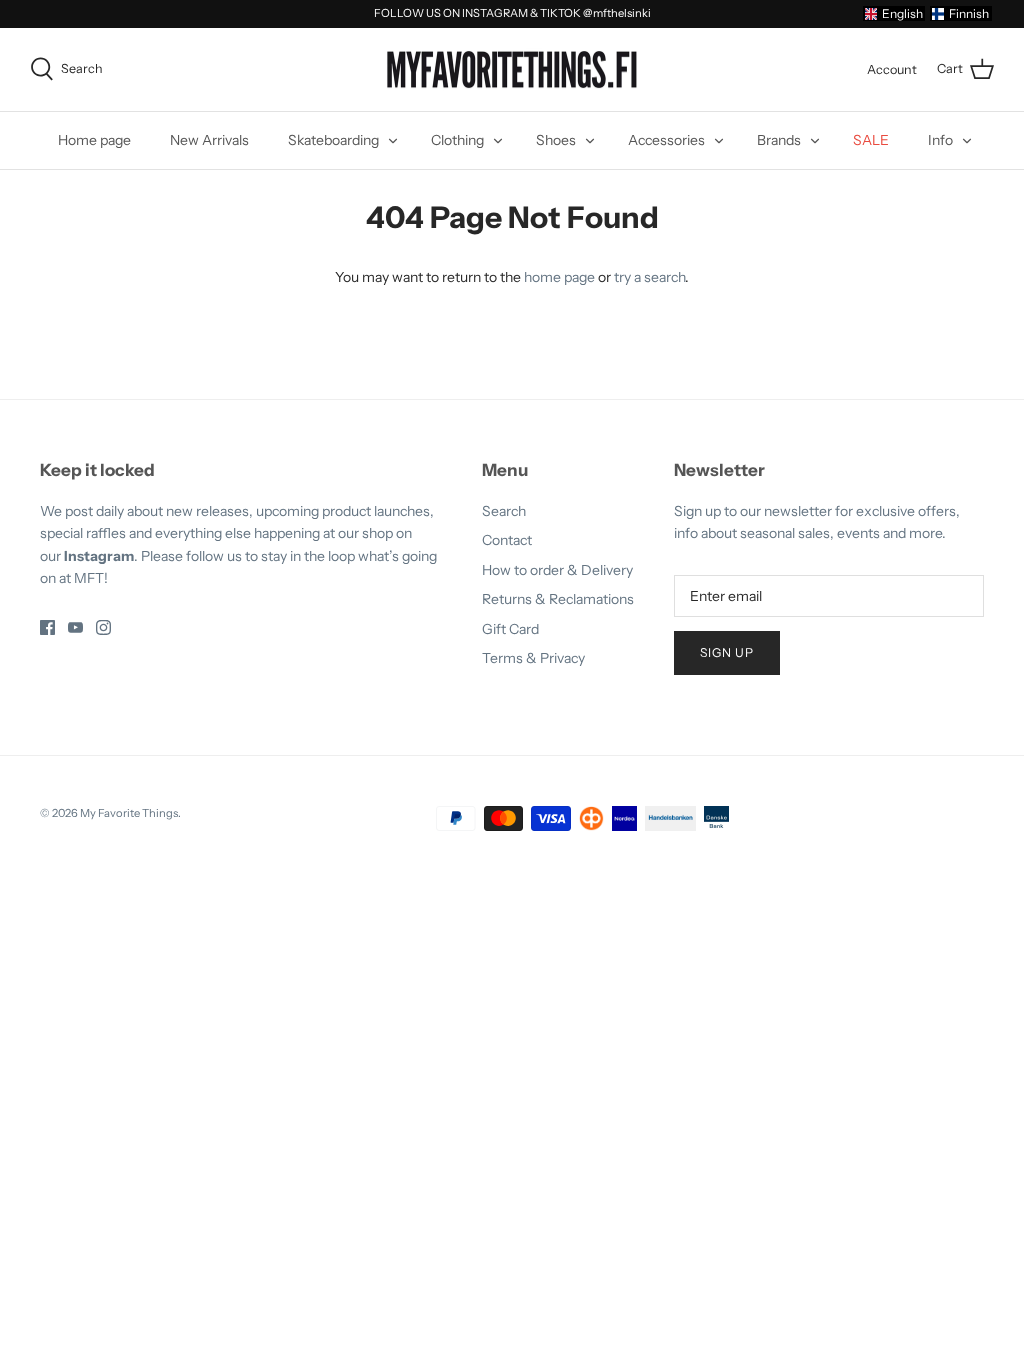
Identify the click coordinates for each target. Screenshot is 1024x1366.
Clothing (457, 140)
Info (940, 140)
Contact (507, 540)
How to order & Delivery (557, 570)
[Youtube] (75, 627)
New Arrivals (209, 140)
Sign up (727, 652)
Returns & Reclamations (558, 599)
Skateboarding (333, 140)
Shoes (556, 140)
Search (504, 511)
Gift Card (510, 629)
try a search (649, 277)
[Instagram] (103, 627)
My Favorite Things (129, 813)
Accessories (666, 140)
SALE (871, 140)
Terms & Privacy (533, 658)
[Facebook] (47, 627)
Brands (779, 140)
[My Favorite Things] (512, 70)
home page (559, 277)
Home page (94, 140)
